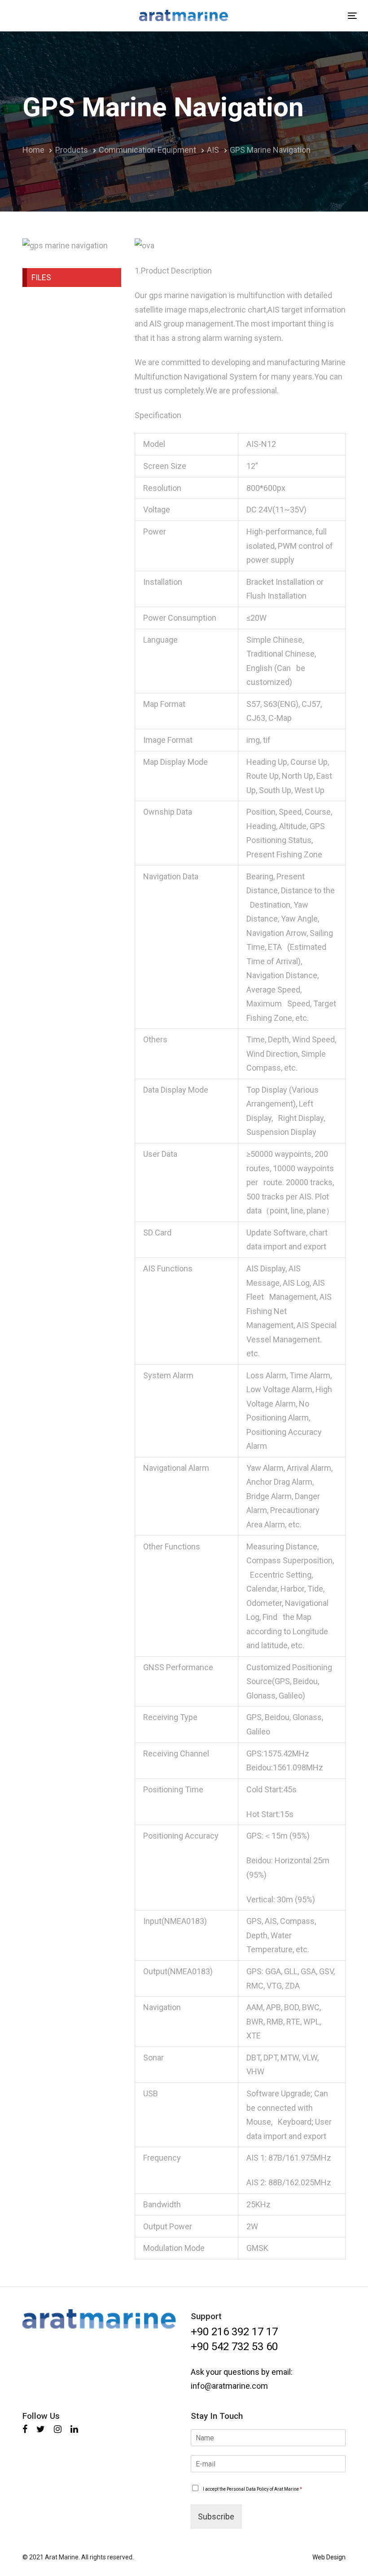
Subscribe (216, 2516)
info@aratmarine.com (229, 2386)
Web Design (329, 2557)
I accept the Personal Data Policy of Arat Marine (252, 2489)
